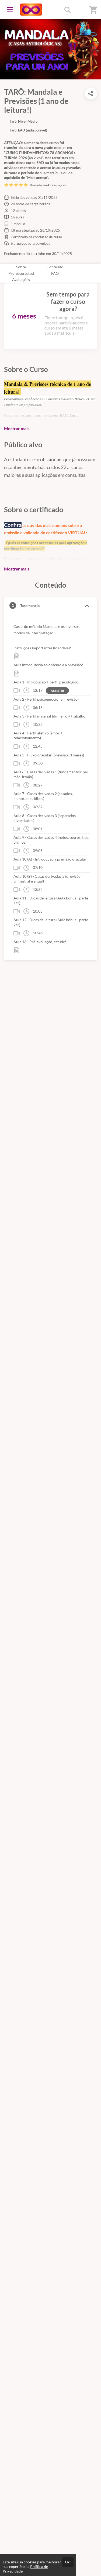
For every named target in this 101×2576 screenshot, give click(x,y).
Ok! (68, 2562)
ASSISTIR (57, 691)
